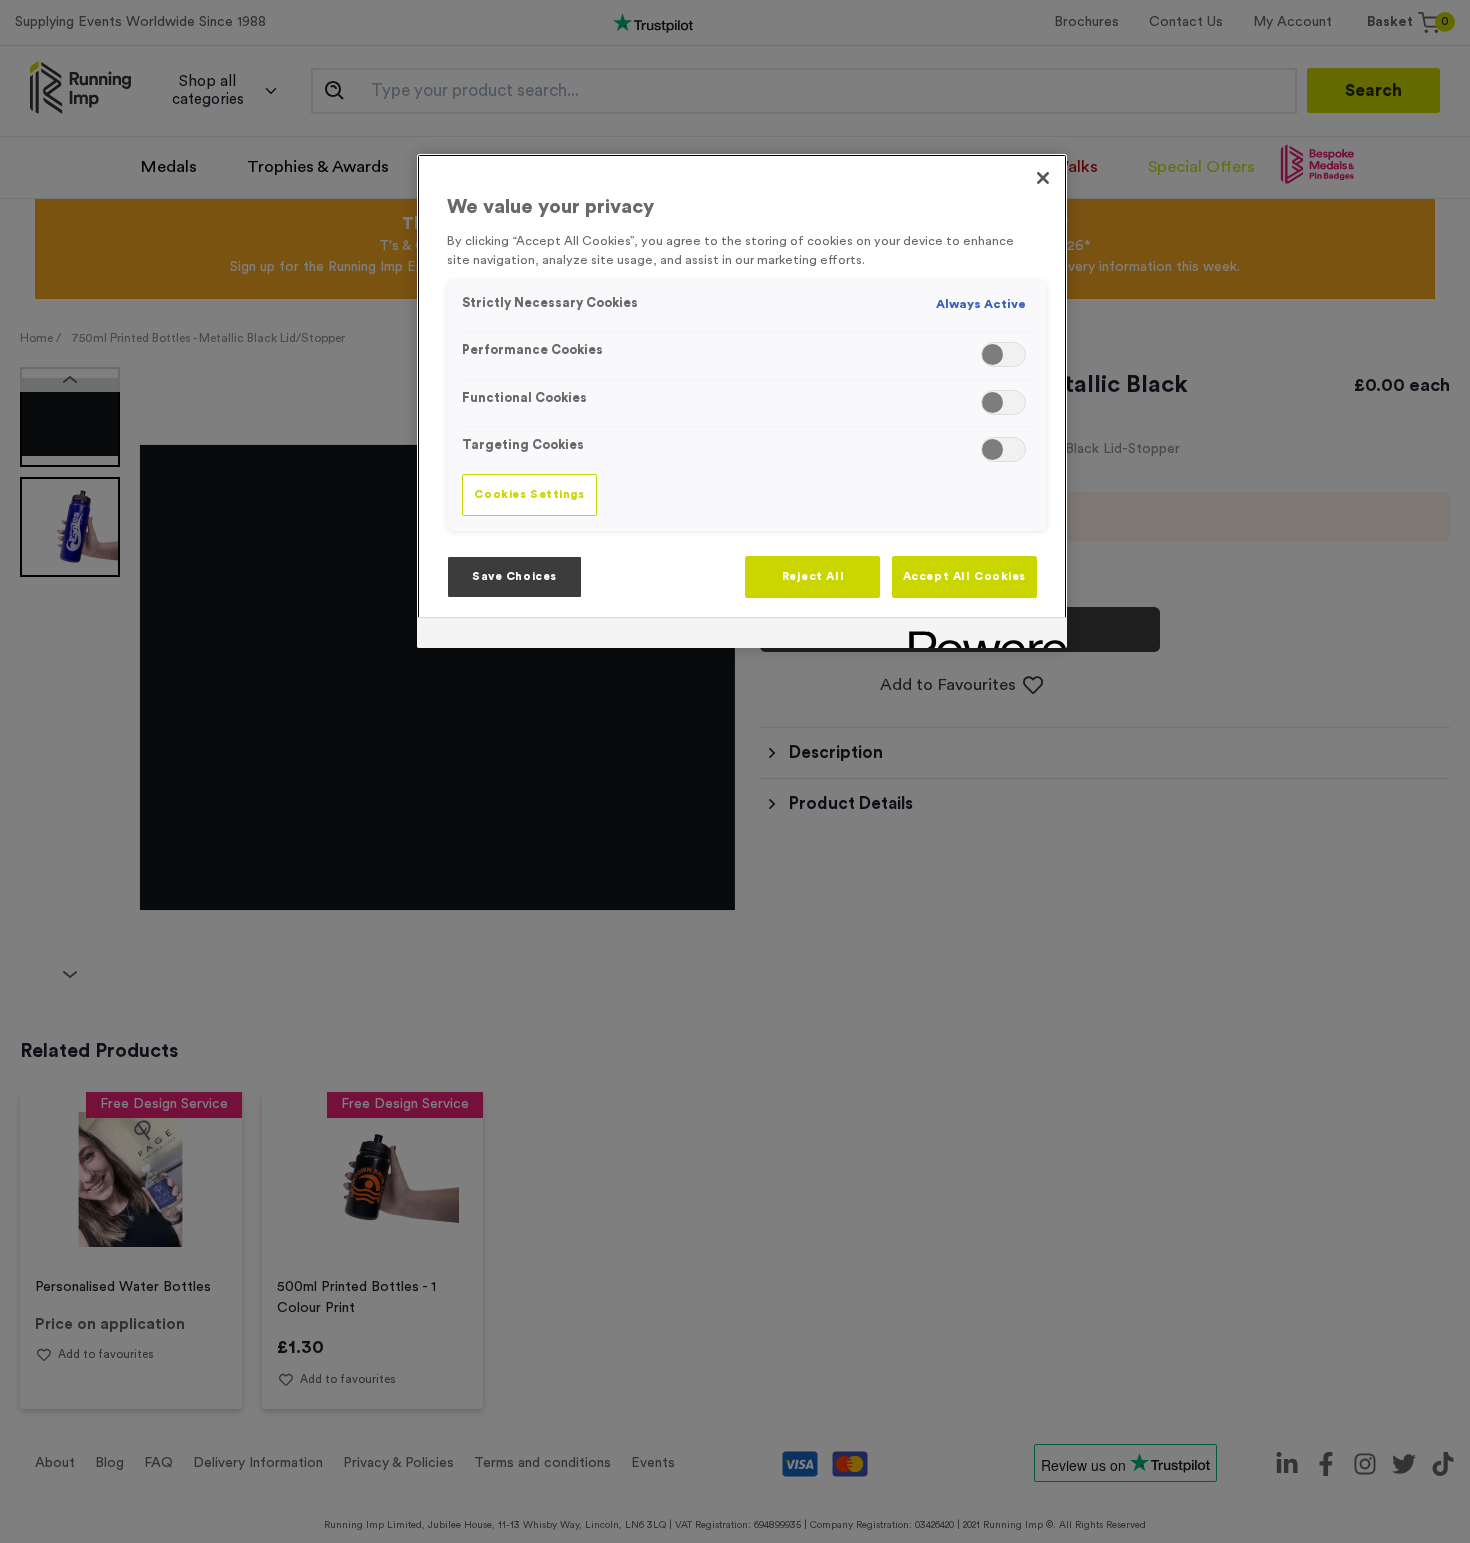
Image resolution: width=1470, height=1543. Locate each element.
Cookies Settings (529, 494)
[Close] (1043, 178)
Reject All (813, 576)
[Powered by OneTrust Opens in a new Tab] (981, 635)
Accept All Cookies (964, 576)
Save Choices (514, 576)
